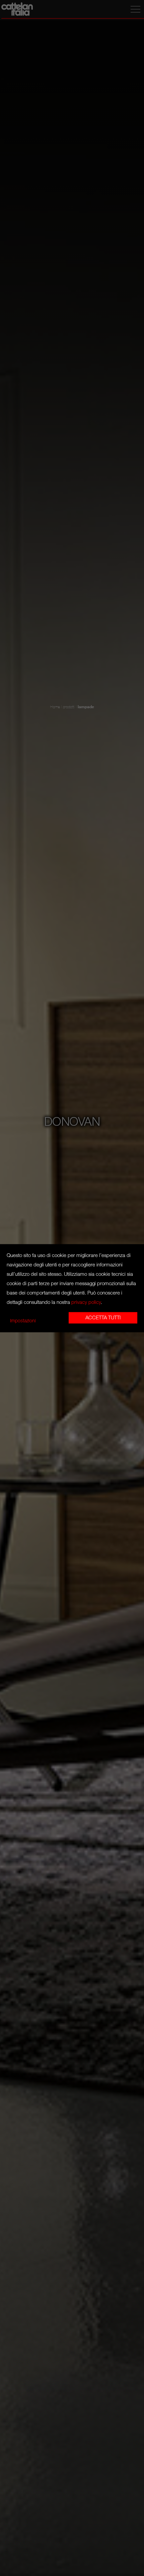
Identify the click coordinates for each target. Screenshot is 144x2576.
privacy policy (86, 1302)
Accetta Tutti (103, 1318)
